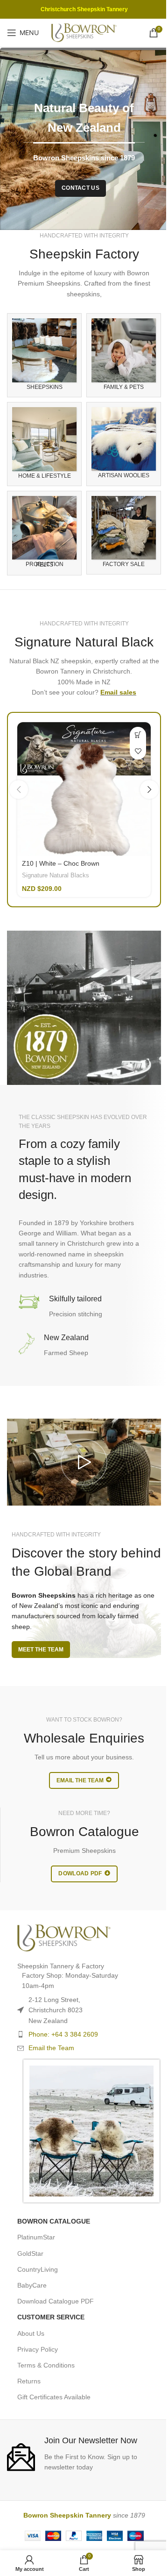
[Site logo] (84, 32)
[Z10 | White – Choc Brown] (84, 789)
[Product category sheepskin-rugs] (44, 355)
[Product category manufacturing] (44, 533)
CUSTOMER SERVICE (51, 2317)
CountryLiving (38, 2269)
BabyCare (32, 2285)
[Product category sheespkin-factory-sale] (124, 533)
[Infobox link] (84, 2453)
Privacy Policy (38, 2349)
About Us (31, 2333)
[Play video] (84, 1462)
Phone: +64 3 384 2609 (63, 2034)
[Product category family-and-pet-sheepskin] (124, 355)
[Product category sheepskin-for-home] (44, 444)
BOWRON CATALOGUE (54, 2221)
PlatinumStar (36, 2237)
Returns (29, 2381)
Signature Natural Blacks (56, 875)
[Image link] (64, 1937)
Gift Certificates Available (54, 2397)
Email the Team (51, 2048)
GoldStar (30, 2253)
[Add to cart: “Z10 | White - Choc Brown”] (138, 735)
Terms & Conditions (46, 2365)
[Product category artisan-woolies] (124, 444)
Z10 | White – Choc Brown (61, 863)
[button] (19, 789)
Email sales (118, 692)
